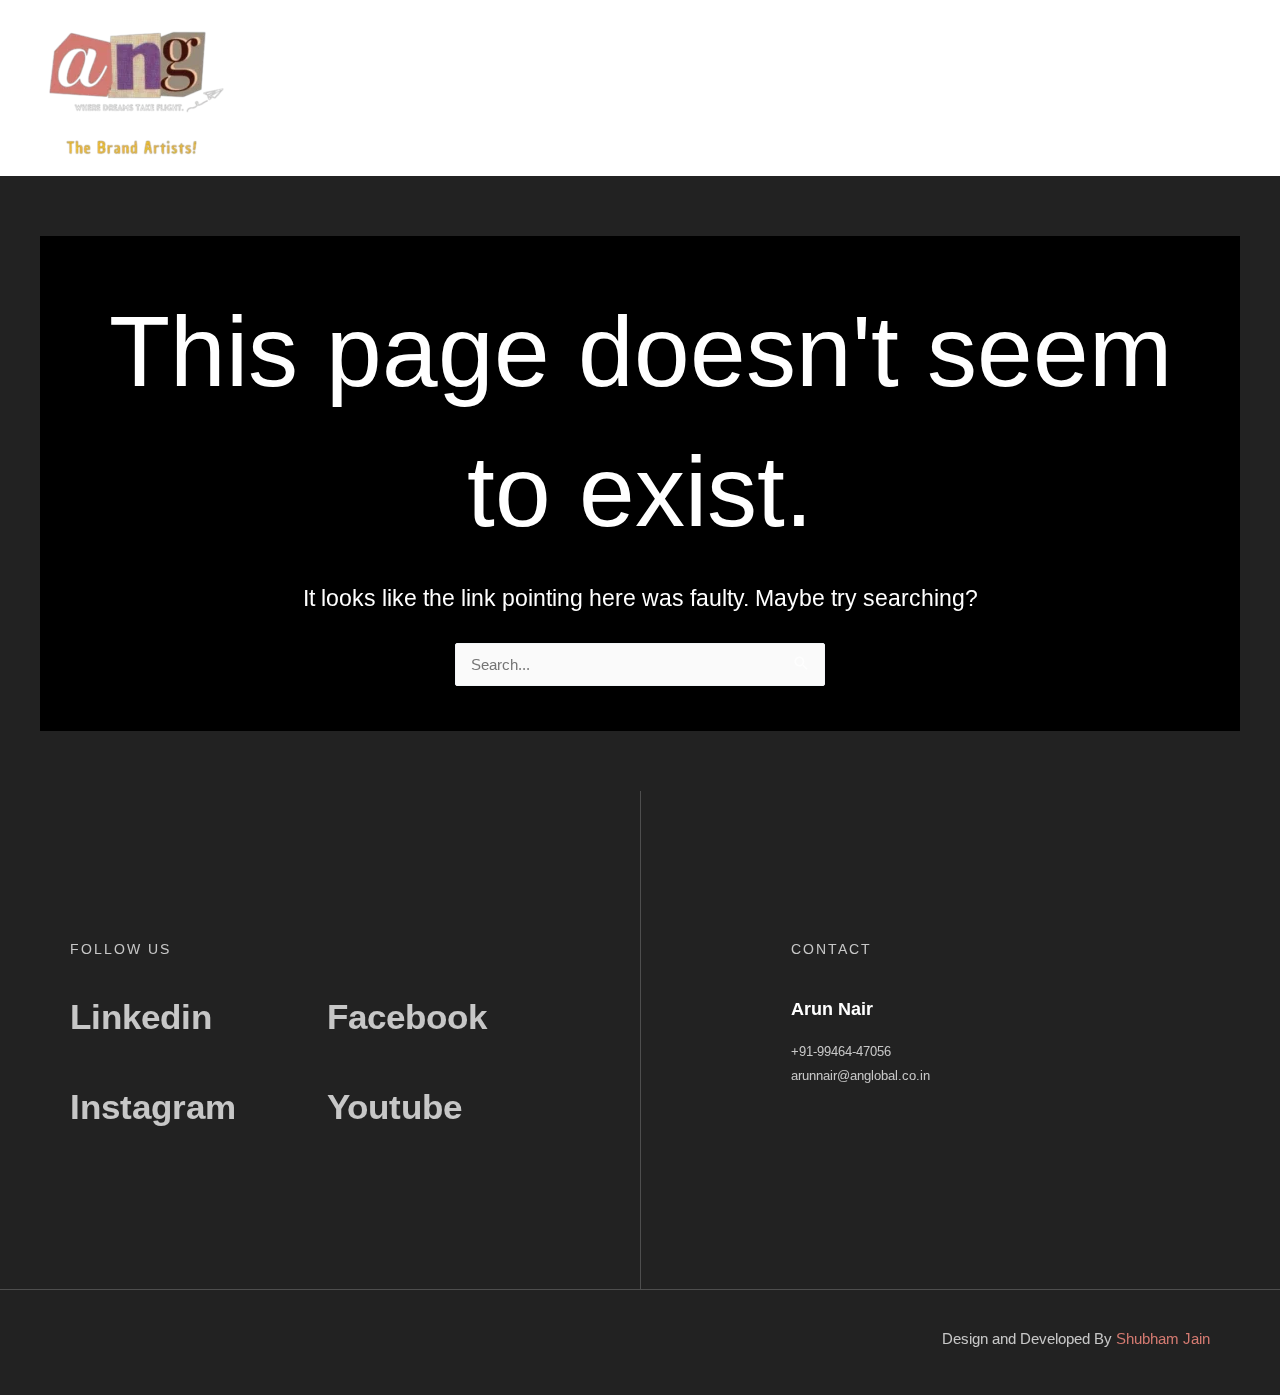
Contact (1204, 92)
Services (1037, 92)
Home (890, 92)
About (959, 92)
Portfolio (1122, 92)
